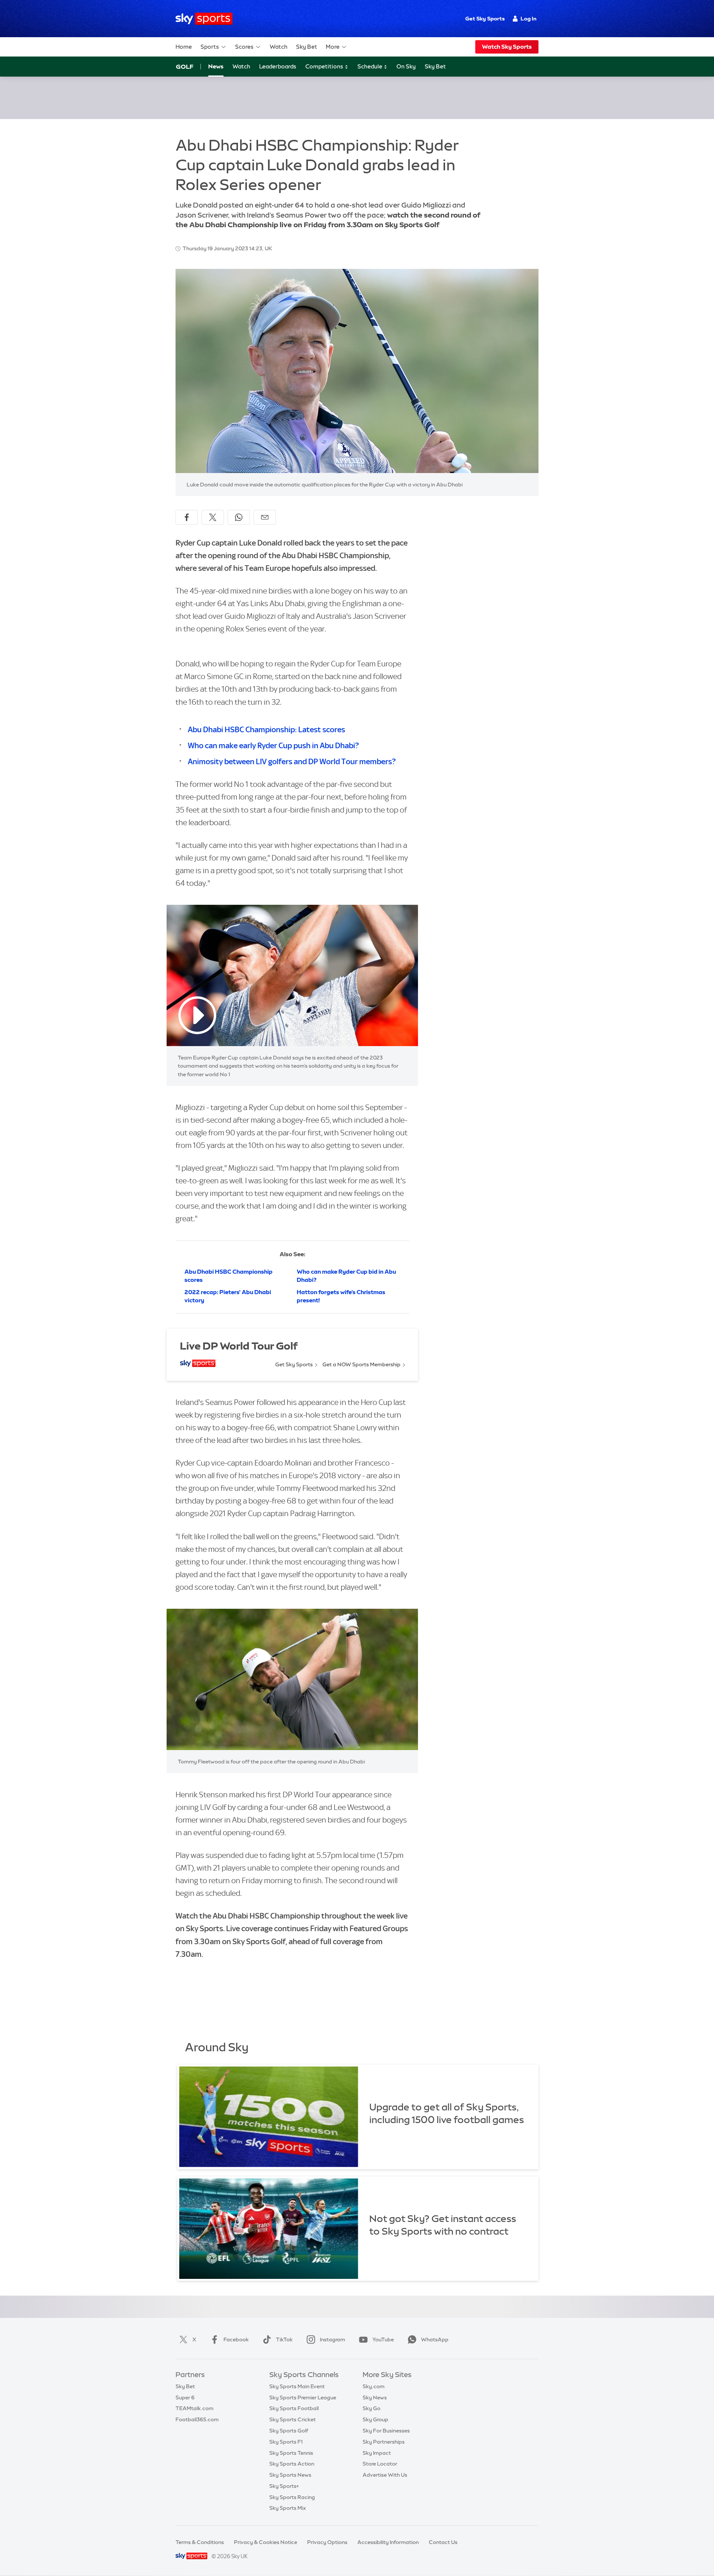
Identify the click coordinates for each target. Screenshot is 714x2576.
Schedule (370, 66)
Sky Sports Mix (288, 2508)
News (216, 66)
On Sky (406, 66)
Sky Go (372, 2408)
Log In (529, 19)
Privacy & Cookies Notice (266, 2542)
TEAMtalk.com (194, 2408)
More (333, 47)
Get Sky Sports (485, 19)
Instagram (332, 2339)
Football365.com (197, 2419)
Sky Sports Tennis (291, 2453)
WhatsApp (435, 2339)
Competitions (325, 66)
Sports (210, 47)
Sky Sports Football (294, 2408)
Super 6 (185, 2397)
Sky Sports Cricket (292, 2419)
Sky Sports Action (292, 2464)
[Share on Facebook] (187, 517)
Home (184, 47)
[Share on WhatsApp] (239, 517)
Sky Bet (307, 47)
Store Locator (380, 2464)
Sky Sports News (290, 2475)
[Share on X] (213, 517)
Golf (185, 67)
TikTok (284, 2339)
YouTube (383, 2339)
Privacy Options (327, 2542)
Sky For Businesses (386, 2431)
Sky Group (375, 2419)
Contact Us (443, 2542)
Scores (244, 47)
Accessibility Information (388, 2542)
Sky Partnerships (384, 2442)
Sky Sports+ (284, 2486)
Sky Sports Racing (292, 2497)
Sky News (375, 2397)
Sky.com (374, 2386)
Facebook (236, 2339)
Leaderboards (278, 66)
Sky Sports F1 (286, 2442)
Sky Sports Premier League (303, 2397)
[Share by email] (265, 517)
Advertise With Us (385, 2475)
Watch (279, 47)
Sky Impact (377, 2453)
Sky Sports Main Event (297, 2386)
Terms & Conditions (200, 2542)
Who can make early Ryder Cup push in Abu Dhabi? (273, 745)
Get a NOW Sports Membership (361, 1364)
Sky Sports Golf (289, 2431)
